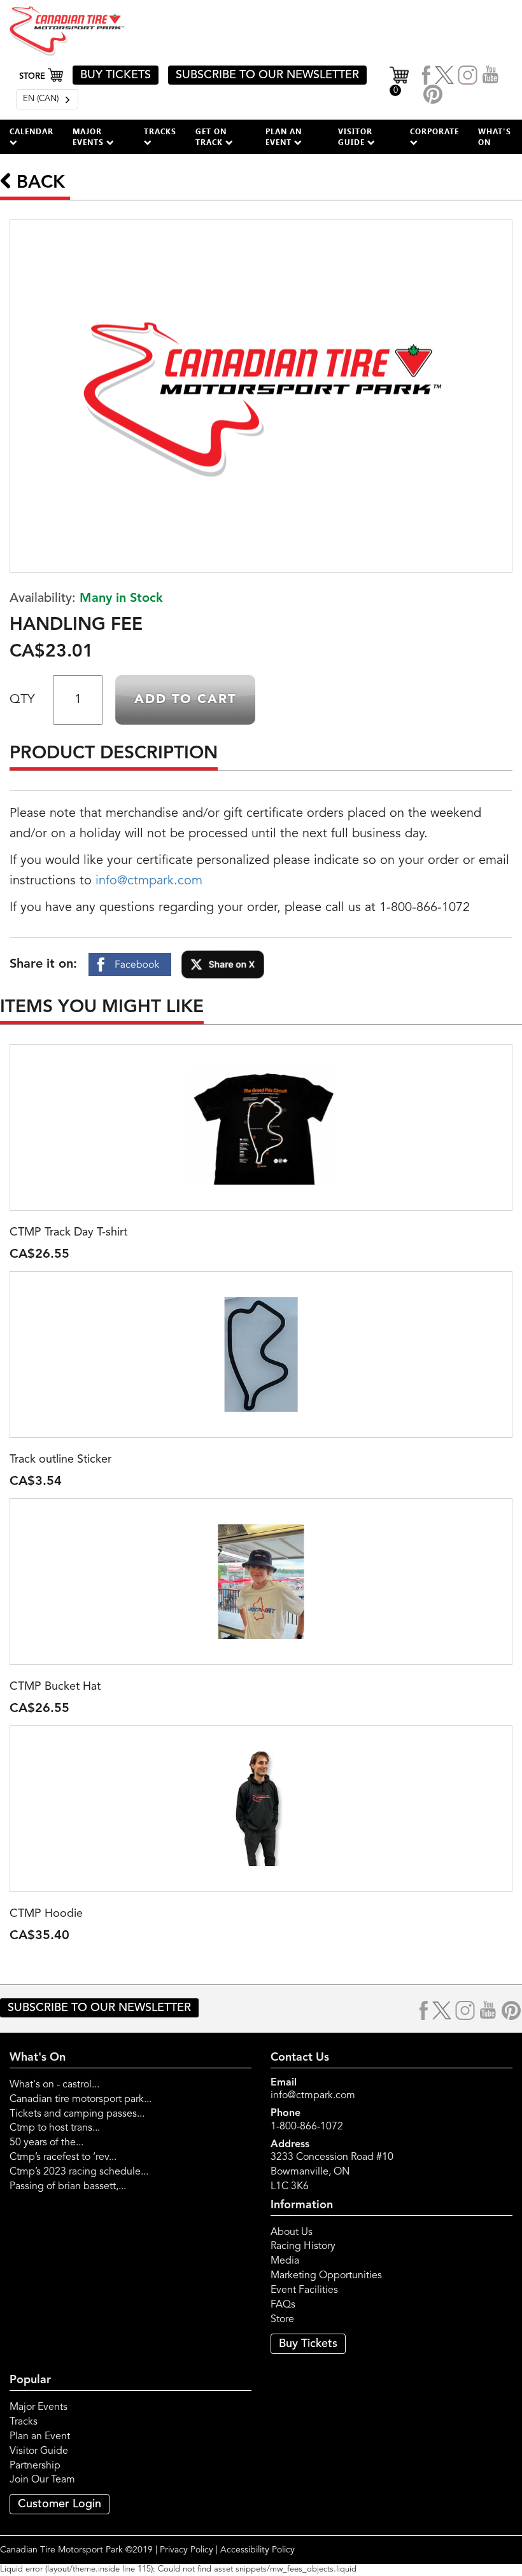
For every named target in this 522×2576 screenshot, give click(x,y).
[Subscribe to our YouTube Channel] (491, 75)
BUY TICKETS (116, 75)
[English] (47, 99)
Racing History (303, 2246)
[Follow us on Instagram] (468, 75)
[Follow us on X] (444, 75)
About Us (292, 2232)
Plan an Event (40, 2437)
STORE (33, 77)
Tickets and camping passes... (77, 2114)
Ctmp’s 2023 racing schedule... (79, 2172)
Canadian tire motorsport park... (81, 2099)
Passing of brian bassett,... (68, 2187)
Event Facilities (304, 2290)
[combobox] (47, 99)
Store (282, 2320)
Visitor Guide (39, 2451)
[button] (32, 137)
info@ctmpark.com (149, 881)
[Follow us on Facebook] (427, 75)
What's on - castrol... (54, 2085)
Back (38, 183)
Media (285, 2261)
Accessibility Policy (257, 2550)
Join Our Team (42, 2480)
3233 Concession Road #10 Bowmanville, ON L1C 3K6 (332, 2172)
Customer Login (60, 2504)
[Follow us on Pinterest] (433, 94)
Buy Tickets (308, 2344)
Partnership (35, 2466)
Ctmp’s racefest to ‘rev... (63, 2157)
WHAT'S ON (495, 136)
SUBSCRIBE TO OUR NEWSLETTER (267, 75)
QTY (22, 700)
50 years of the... (46, 2143)
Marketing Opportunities (326, 2276)
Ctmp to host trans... (55, 2128)
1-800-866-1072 (307, 2127)
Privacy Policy (187, 2550)
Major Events (39, 2407)
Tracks (24, 2422)
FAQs (283, 2305)
